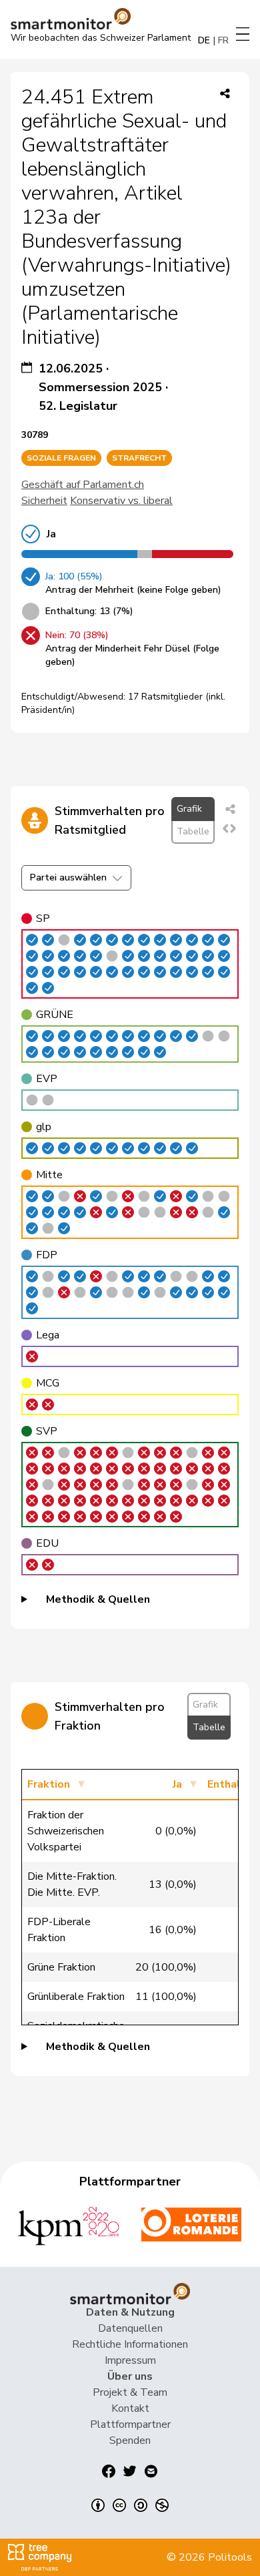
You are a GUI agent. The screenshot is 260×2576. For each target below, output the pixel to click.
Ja (177, 1784)
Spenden (130, 2440)
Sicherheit (44, 501)
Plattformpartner (130, 2424)
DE (204, 40)
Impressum (130, 2360)
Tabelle (193, 831)
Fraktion (49, 1784)
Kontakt (130, 2408)
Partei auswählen (68, 877)
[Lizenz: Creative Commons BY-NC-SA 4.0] (130, 2505)
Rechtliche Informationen (130, 2344)
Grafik (189, 809)
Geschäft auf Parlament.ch (83, 485)
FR (223, 40)
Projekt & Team (130, 2392)
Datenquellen (130, 2328)
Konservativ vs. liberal (121, 501)
